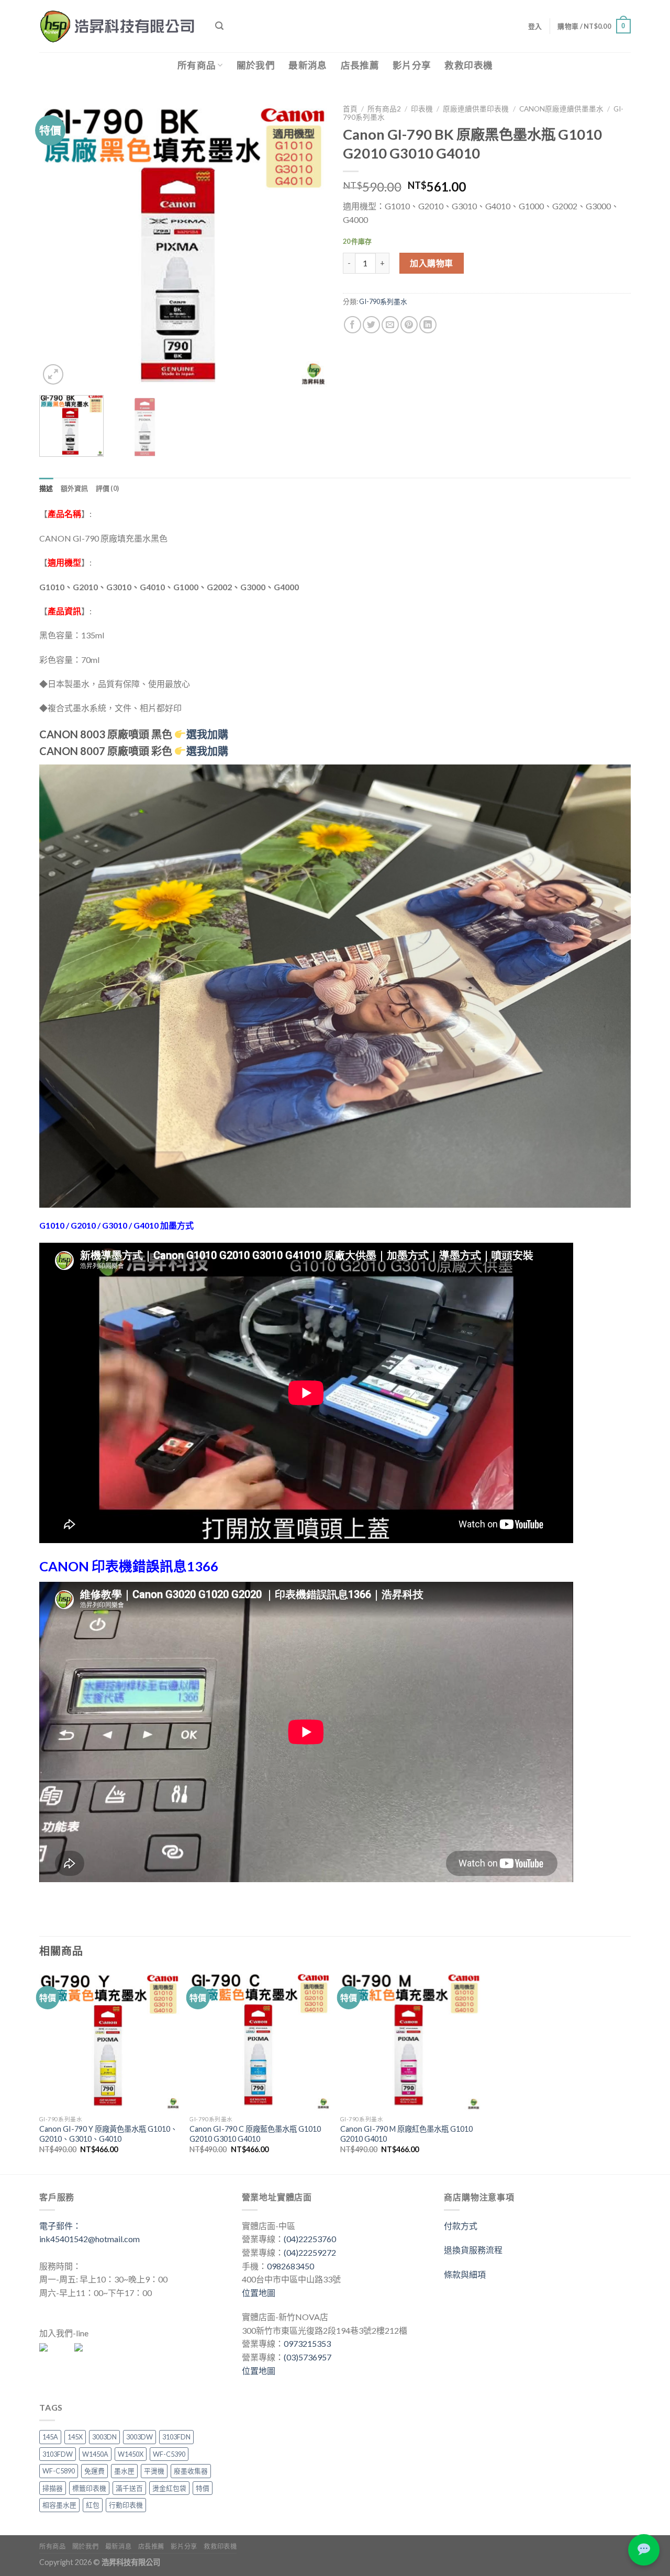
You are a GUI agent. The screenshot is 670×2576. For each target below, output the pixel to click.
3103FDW (58, 2454)
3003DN (104, 2437)
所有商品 (197, 65)
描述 (46, 488)
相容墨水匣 (59, 2505)
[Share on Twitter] (371, 325)
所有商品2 (384, 109)
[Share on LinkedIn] (428, 325)
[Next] (308, 243)
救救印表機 (468, 65)
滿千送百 (129, 2488)
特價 (203, 2488)
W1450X (131, 2454)
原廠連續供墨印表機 (476, 109)
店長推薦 (360, 65)
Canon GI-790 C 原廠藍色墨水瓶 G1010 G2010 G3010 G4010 (255, 2134)
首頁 (350, 109)
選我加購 (207, 751)
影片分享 (412, 65)
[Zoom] (53, 374)
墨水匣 (124, 2471)
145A (50, 2437)
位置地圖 (259, 2293)
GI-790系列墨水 (383, 301)
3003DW (139, 2437)
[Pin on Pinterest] (409, 325)
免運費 (94, 2471)
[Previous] (58, 243)
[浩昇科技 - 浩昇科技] (119, 26)
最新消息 (308, 65)
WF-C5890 (59, 2471)
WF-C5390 (169, 2454)
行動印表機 (126, 2505)
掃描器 (53, 2488)
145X (75, 2437)
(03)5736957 (308, 2357)
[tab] (46, 488)
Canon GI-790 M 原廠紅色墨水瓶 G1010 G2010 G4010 (406, 2134)
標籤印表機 (89, 2488)
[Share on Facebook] (353, 325)
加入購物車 (431, 263)
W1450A (95, 2454)
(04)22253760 (310, 2239)
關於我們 (256, 65)
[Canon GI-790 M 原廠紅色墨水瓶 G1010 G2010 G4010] (410, 2040)
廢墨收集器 (191, 2471)
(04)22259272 (310, 2252)
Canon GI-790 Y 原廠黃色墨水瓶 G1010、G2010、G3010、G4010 (108, 2134)
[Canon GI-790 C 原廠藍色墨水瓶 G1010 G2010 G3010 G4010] (260, 2040)
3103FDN (176, 2437)
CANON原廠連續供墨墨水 (561, 109)
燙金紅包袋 (169, 2488)
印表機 (422, 109)
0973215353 (307, 2343)
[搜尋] (219, 26)
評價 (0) (108, 488)
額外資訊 (75, 488)
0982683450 (291, 2266)
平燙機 (154, 2471)
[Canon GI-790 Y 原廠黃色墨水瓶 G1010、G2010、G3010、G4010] (109, 2040)
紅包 (93, 2505)
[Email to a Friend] (390, 325)
